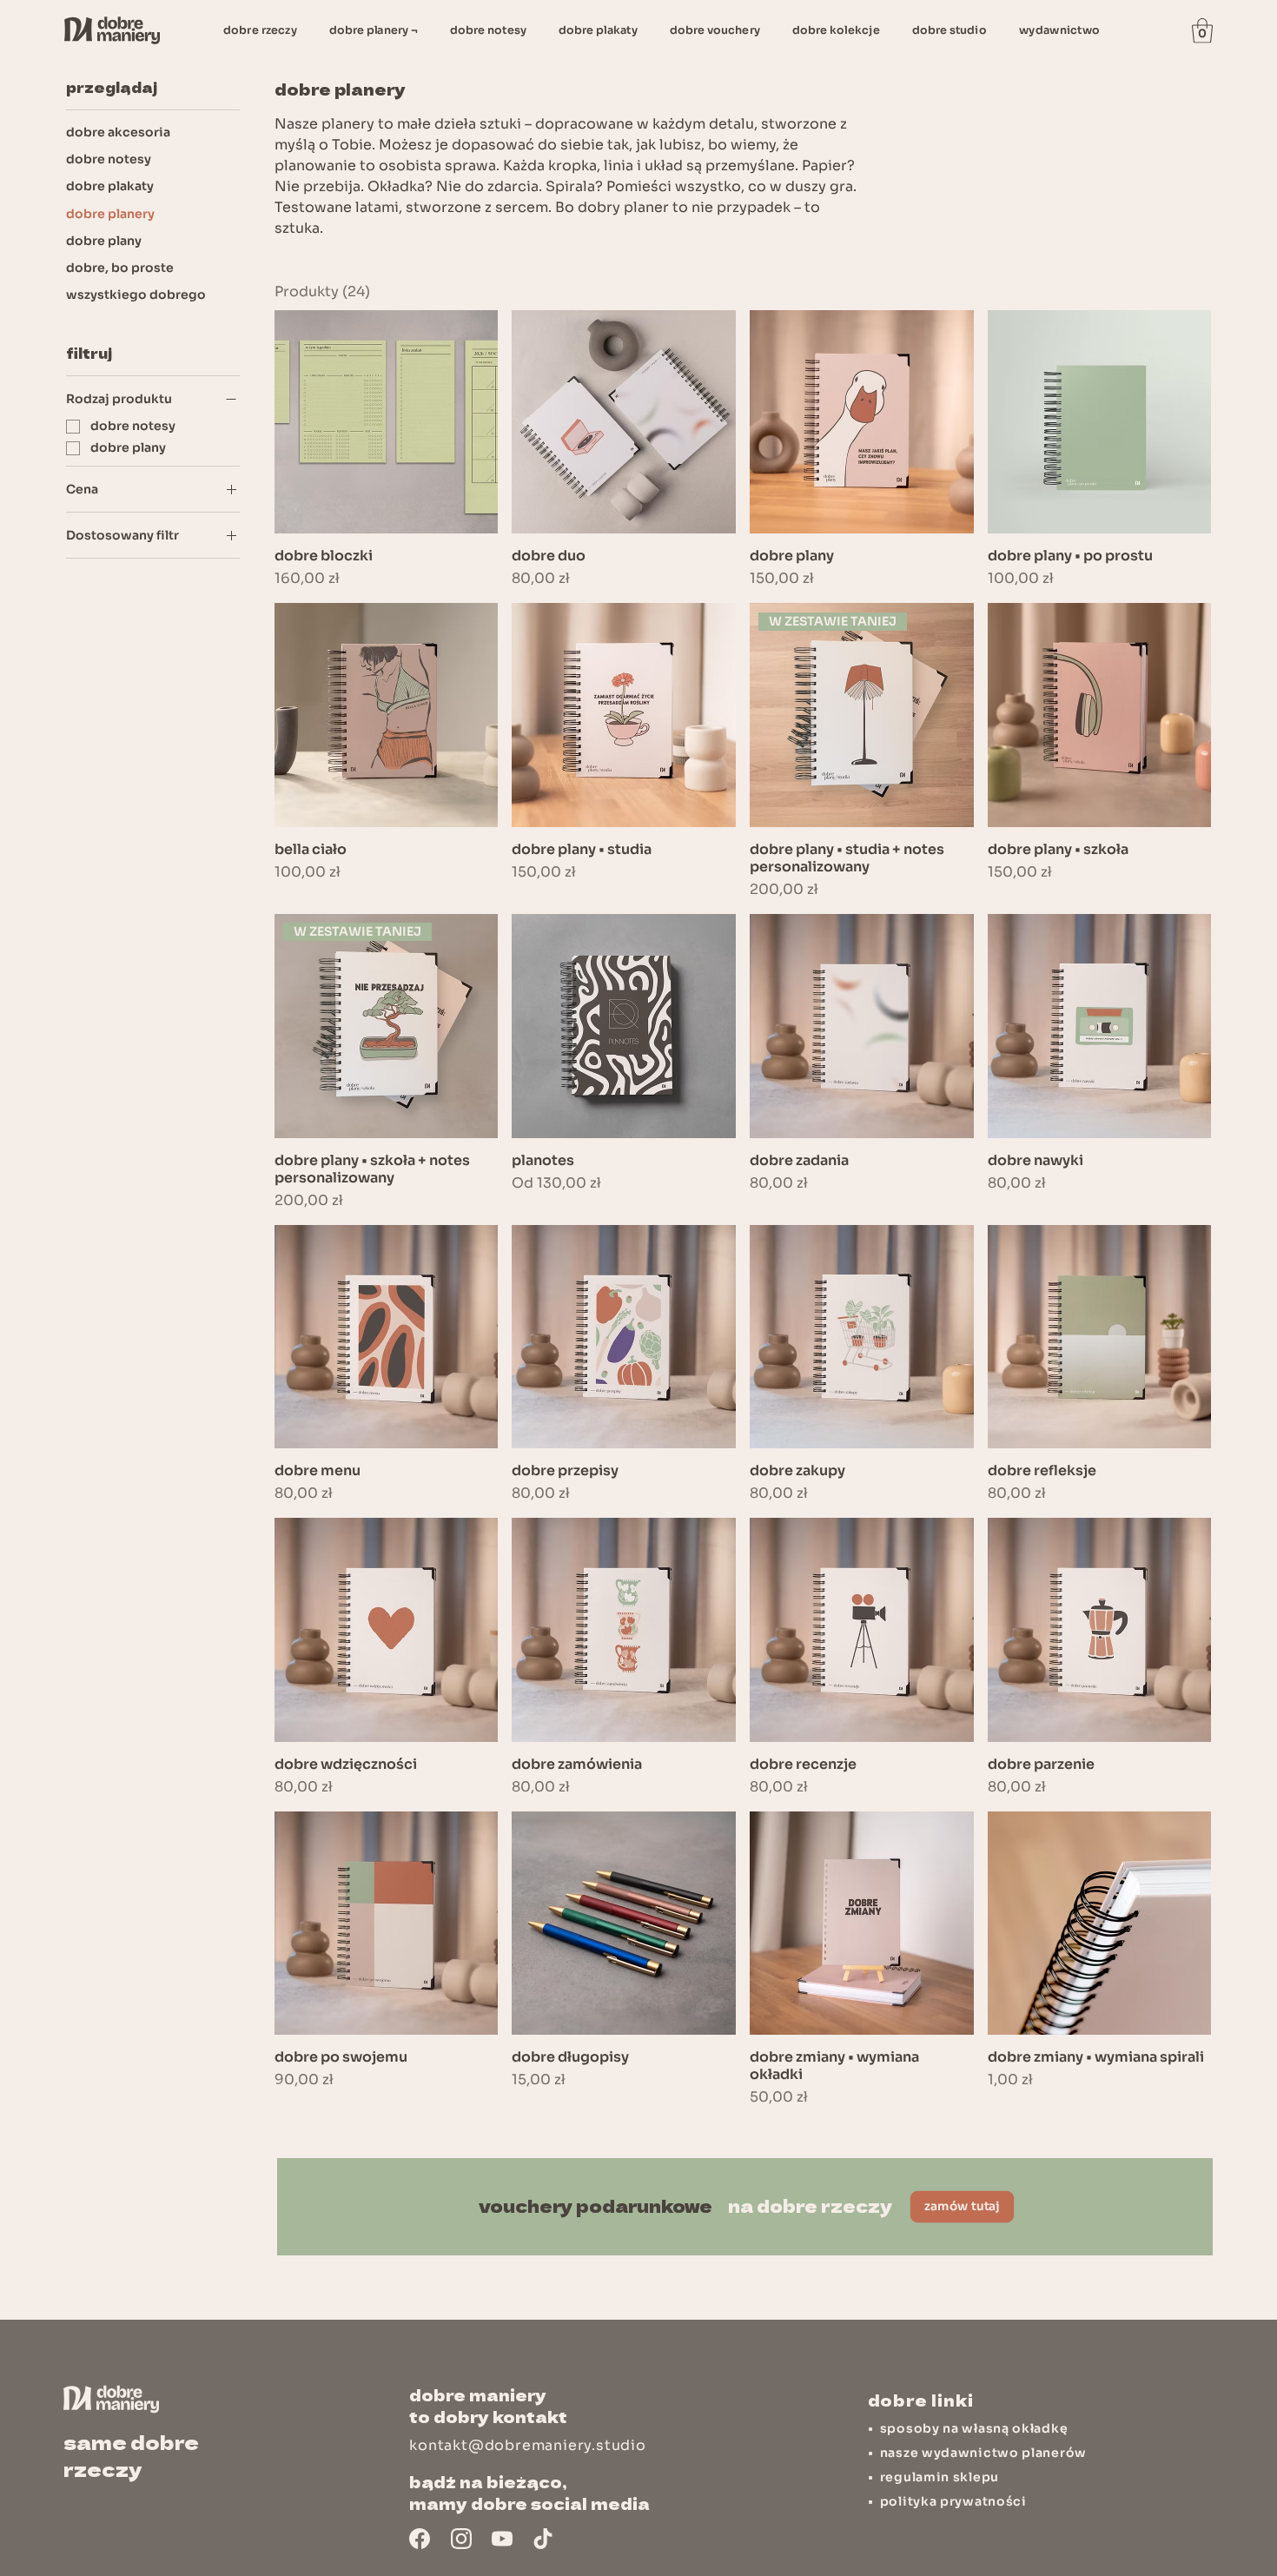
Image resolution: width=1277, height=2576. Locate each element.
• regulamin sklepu (933, 2477)
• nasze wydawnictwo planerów (977, 2453)
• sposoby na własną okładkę (968, 2428)
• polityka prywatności (947, 2501)
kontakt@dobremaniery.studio (528, 2445)
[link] (1202, 31)
